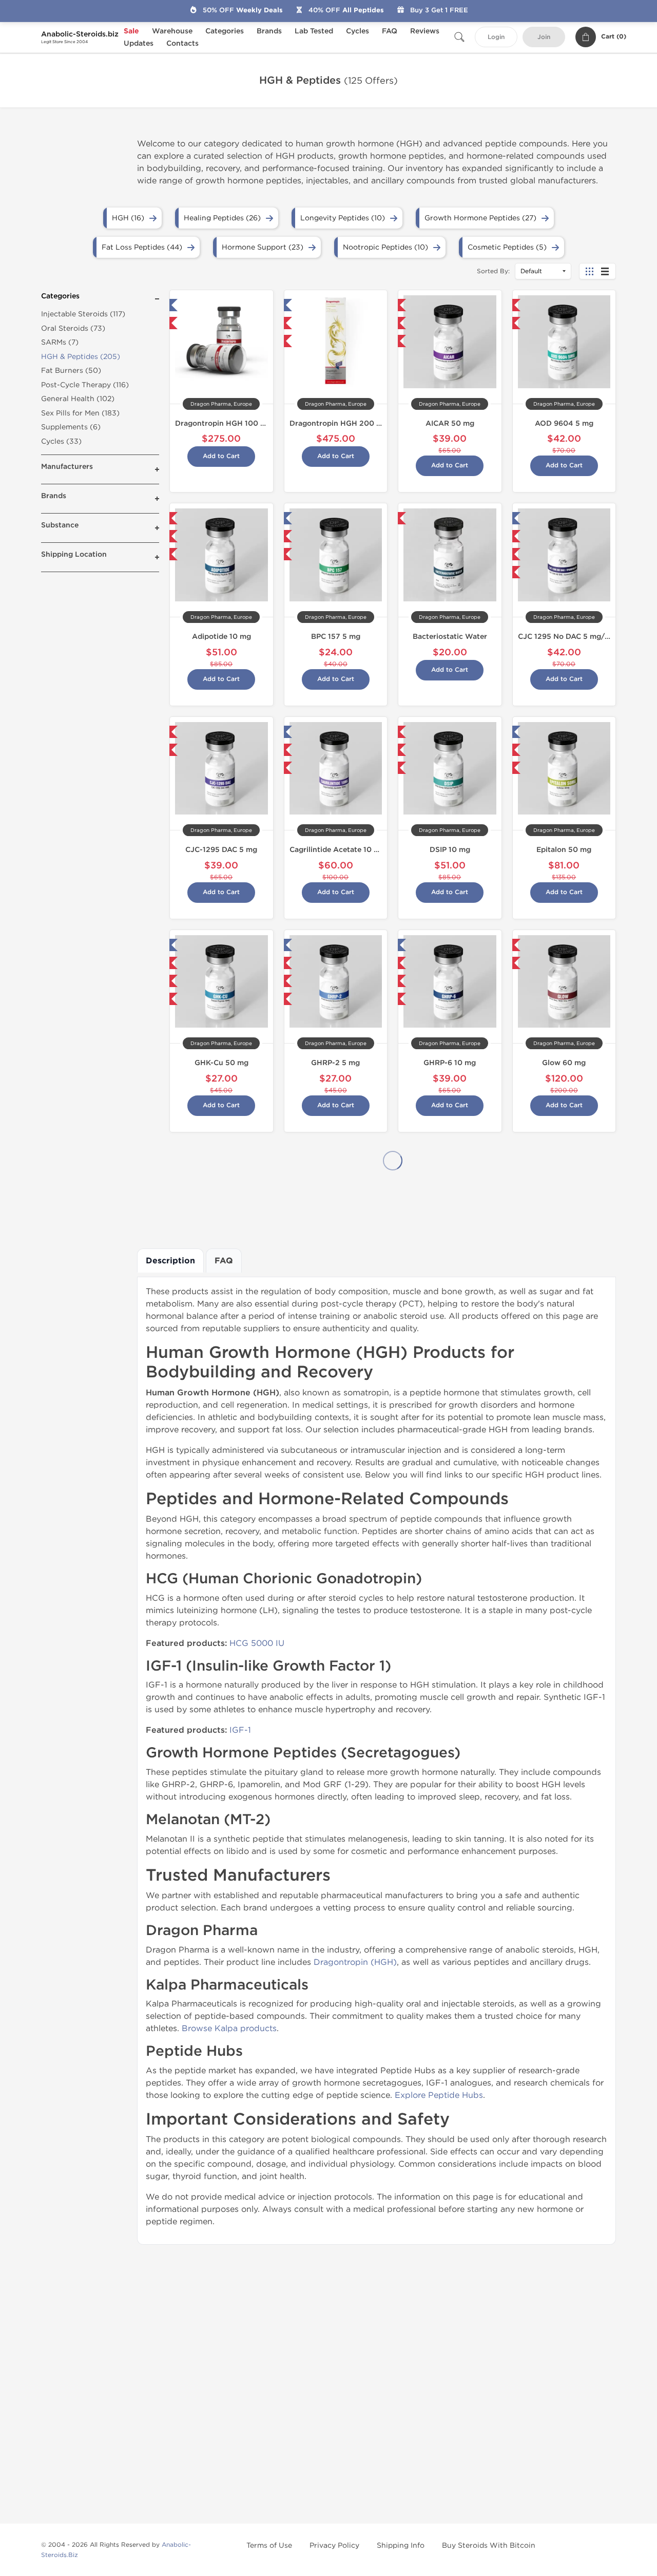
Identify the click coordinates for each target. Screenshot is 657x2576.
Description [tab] (170, 1261)
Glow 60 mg (564, 1063)
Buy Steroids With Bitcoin (489, 2545)
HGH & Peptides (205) (81, 357)
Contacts (182, 43)
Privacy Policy (334, 2545)
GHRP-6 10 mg (450, 1063)
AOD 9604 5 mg (564, 423)
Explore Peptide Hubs (439, 2095)
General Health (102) (78, 399)
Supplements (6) (71, 427)
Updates (139, 43)
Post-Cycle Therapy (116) (85, 385)
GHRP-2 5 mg (335, 1063)
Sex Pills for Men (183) (80, 413)
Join (544, 37)
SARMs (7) (60, 342)
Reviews (425, 31)
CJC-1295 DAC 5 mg (221, 850)
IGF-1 (240, 1730)
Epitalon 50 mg (564, 850)
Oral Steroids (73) (73, 328)
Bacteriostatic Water (450, 637)
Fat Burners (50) (71, 371)
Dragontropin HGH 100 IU (221, 423)
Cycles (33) (61, 441)
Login (496, 37)
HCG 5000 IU (257, 1643)
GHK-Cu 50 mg (221, 1063)
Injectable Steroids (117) (83, 314)
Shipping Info (401, 2545)
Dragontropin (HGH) (355, 1962)
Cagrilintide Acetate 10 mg (337, 850)
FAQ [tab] (224, 1261)
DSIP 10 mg (450, 850)
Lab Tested (314, 31)
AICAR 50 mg (450, 423)
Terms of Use (269, 2545)
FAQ (390, 31)
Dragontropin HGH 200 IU (337, 423)
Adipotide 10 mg (221, 637)
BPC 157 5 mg (336, 637)
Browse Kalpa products (229, 2028)
